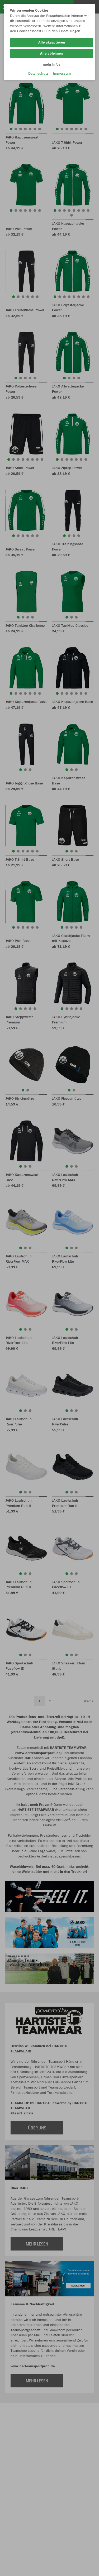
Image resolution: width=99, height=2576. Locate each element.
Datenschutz (38, 73)
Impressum (62, 73)
